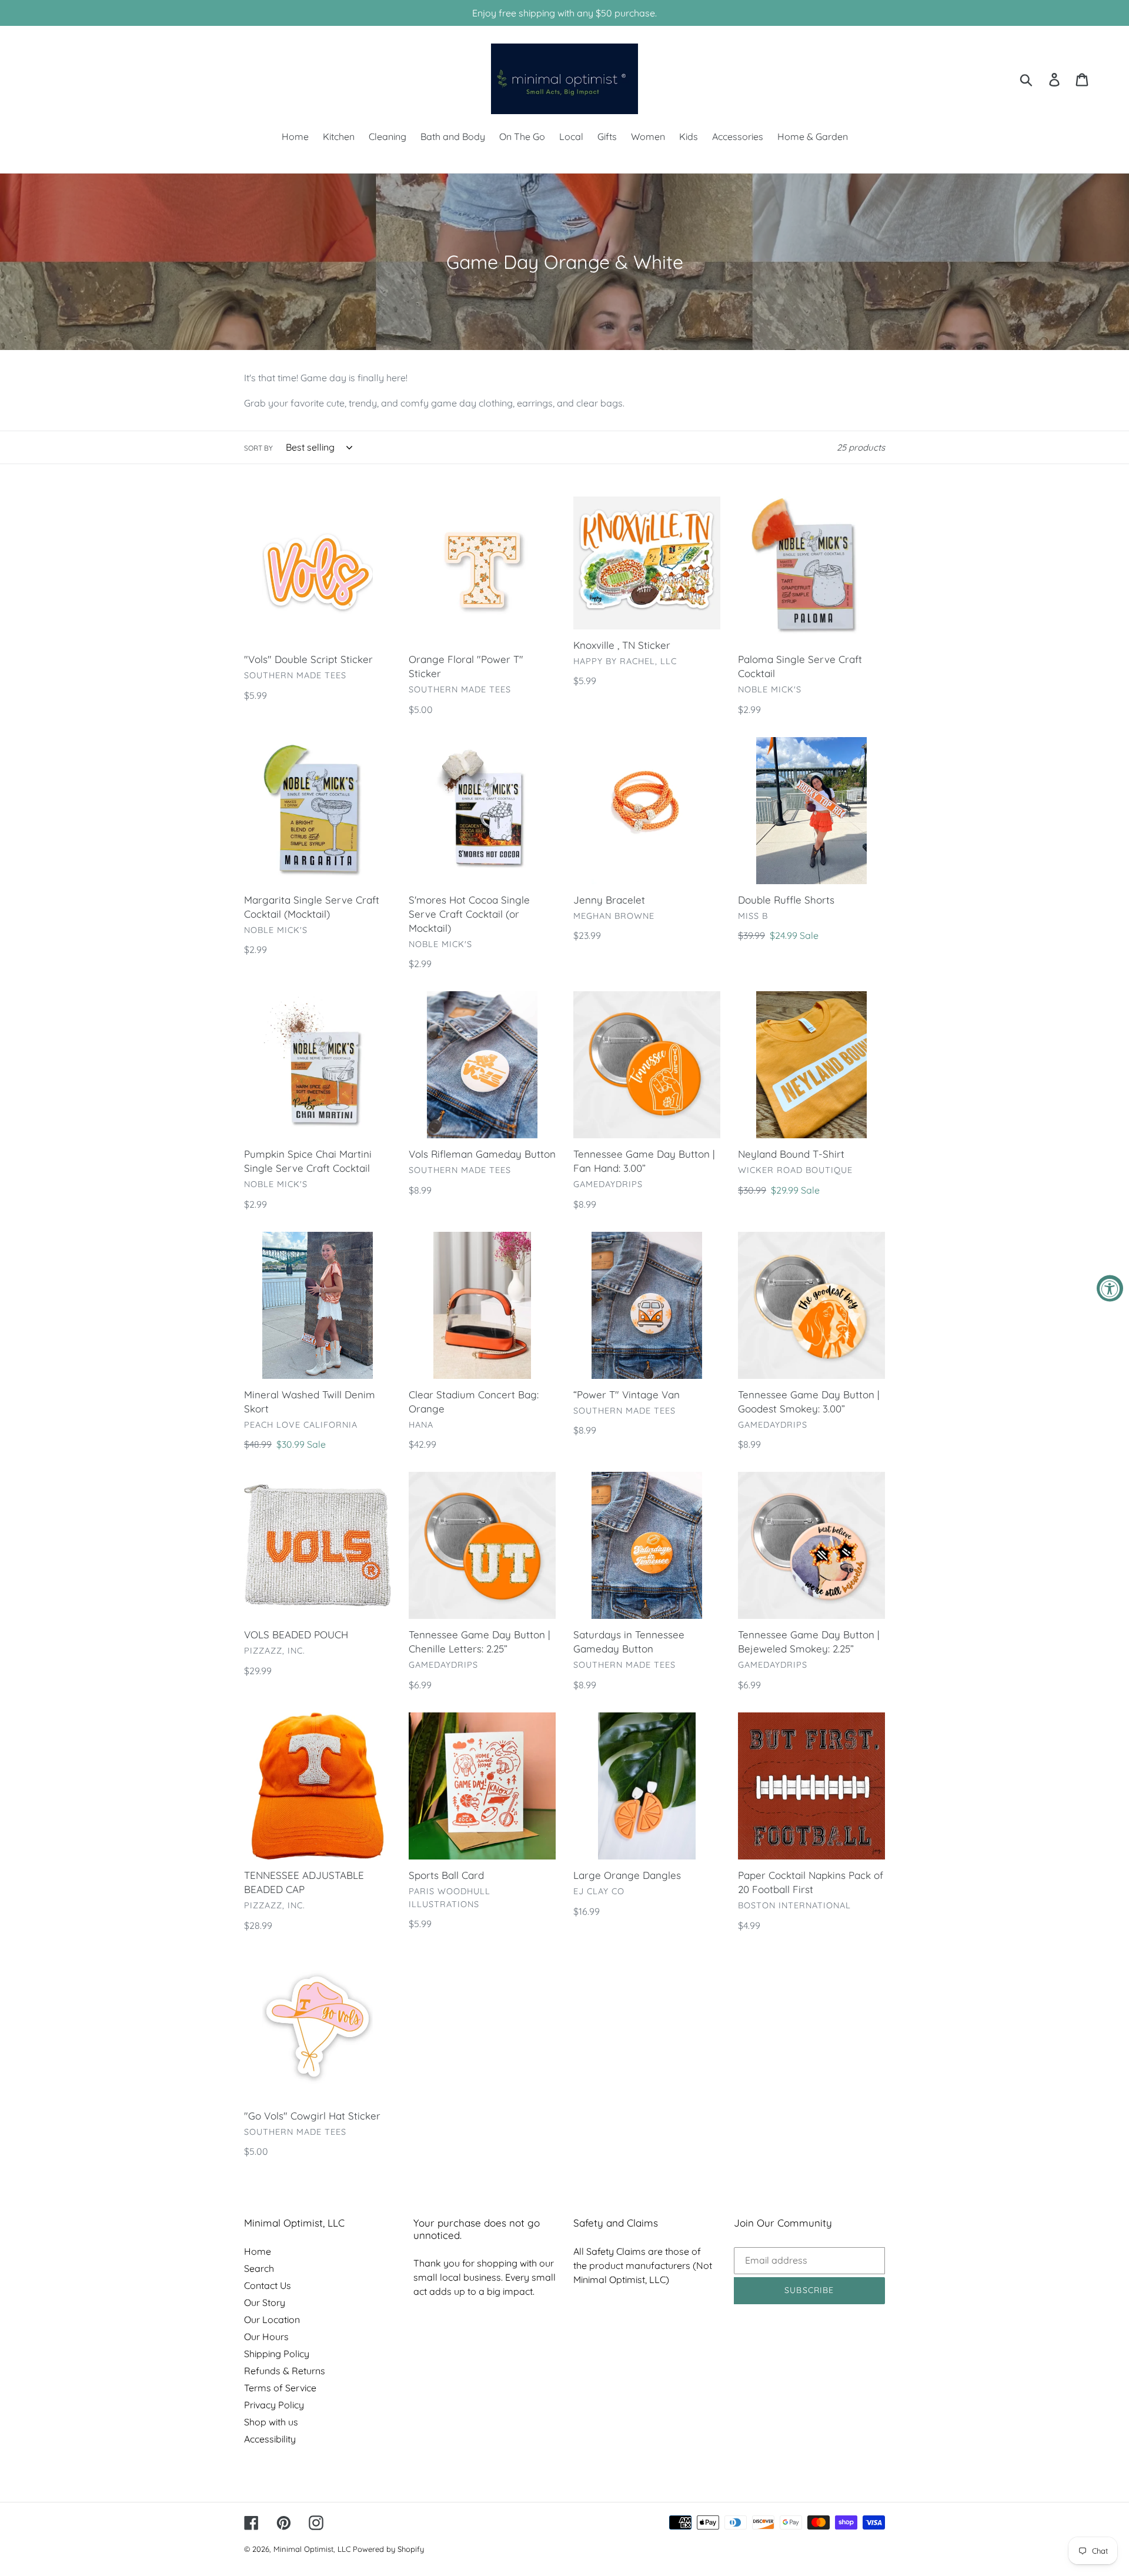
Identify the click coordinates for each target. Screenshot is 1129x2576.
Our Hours (266, 2337)
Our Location (272, 2320)
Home (258, 2251)
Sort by (258, 448)
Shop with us (271, 2422)
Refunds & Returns (285, 2371)
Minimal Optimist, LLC (312, 2549)
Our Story (265, 2302)
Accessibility (270, 2439)
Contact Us (268, 2285)
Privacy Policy (274, 2405)
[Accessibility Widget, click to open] (1110, 1288)
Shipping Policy (277, 2354)
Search (259, 2268)
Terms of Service (280, 2388)
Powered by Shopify (388, 2549)
